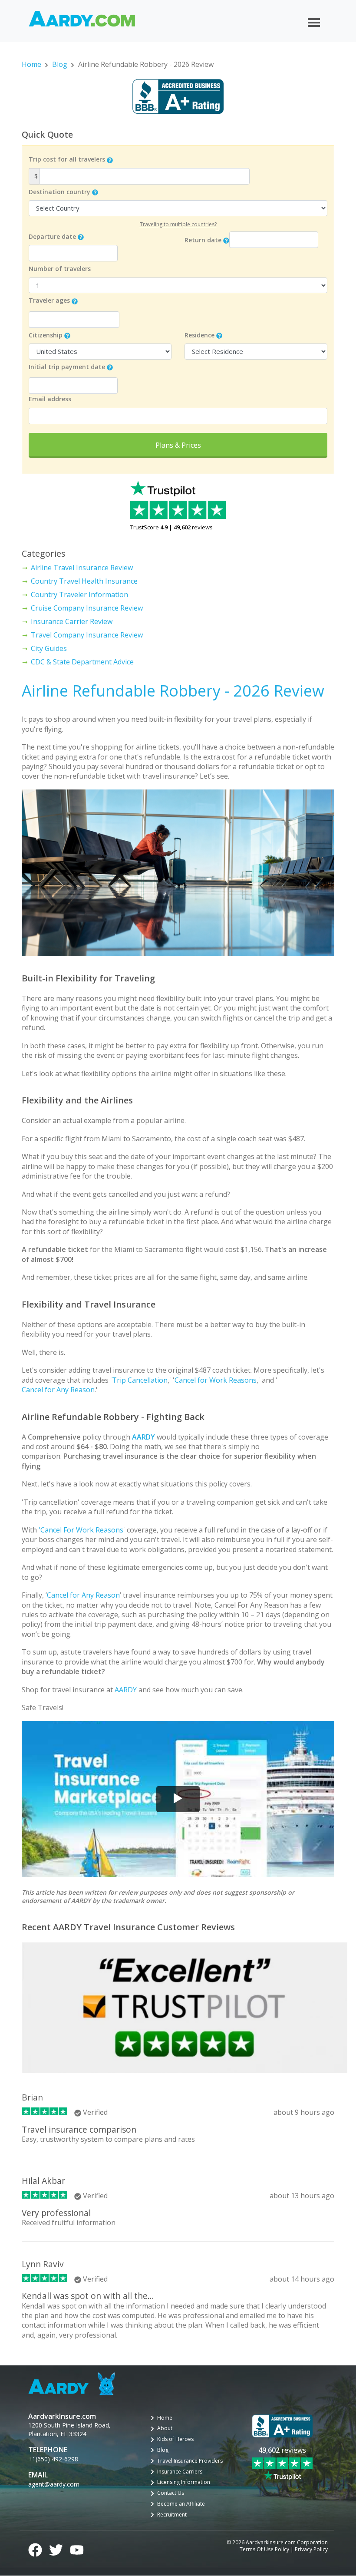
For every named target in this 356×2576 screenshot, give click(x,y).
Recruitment (172, 2515)
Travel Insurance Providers (190, 2461)
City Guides (49, 648)
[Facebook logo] (35, 2549)
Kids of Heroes (175, 2439)
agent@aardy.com (54, 2484)
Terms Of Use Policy (264, 2550)
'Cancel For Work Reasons (81, 1530)
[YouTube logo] (77, 2549)
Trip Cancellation (140, 1380)
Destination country (59, 192)
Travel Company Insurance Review (87, 635)
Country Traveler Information (79, 594)
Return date (203, 240)
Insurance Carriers (180, 2472)
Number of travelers (60, 269)
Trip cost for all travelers (67, 159)
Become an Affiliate (181, 2504)
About (165, 2428)
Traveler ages (49, 300)
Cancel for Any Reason (58, 1390)
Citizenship (46, 335)
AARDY (126, 1690)
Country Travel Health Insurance (84, 581)
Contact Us (171, 2493)
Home (31, 64)
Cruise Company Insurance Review (87, 608)
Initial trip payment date (67, 367)
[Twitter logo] (56, 2549)
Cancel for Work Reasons (216, 1380)
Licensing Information (184, 2482)
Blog (60, 64)
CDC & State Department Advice (82, 662)
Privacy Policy (311, 2550)
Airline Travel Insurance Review (82, 568)
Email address (50, 399)
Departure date (52, 236)
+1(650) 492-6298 (53, 2459)
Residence (199, 335)
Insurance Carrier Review (72, 621)
